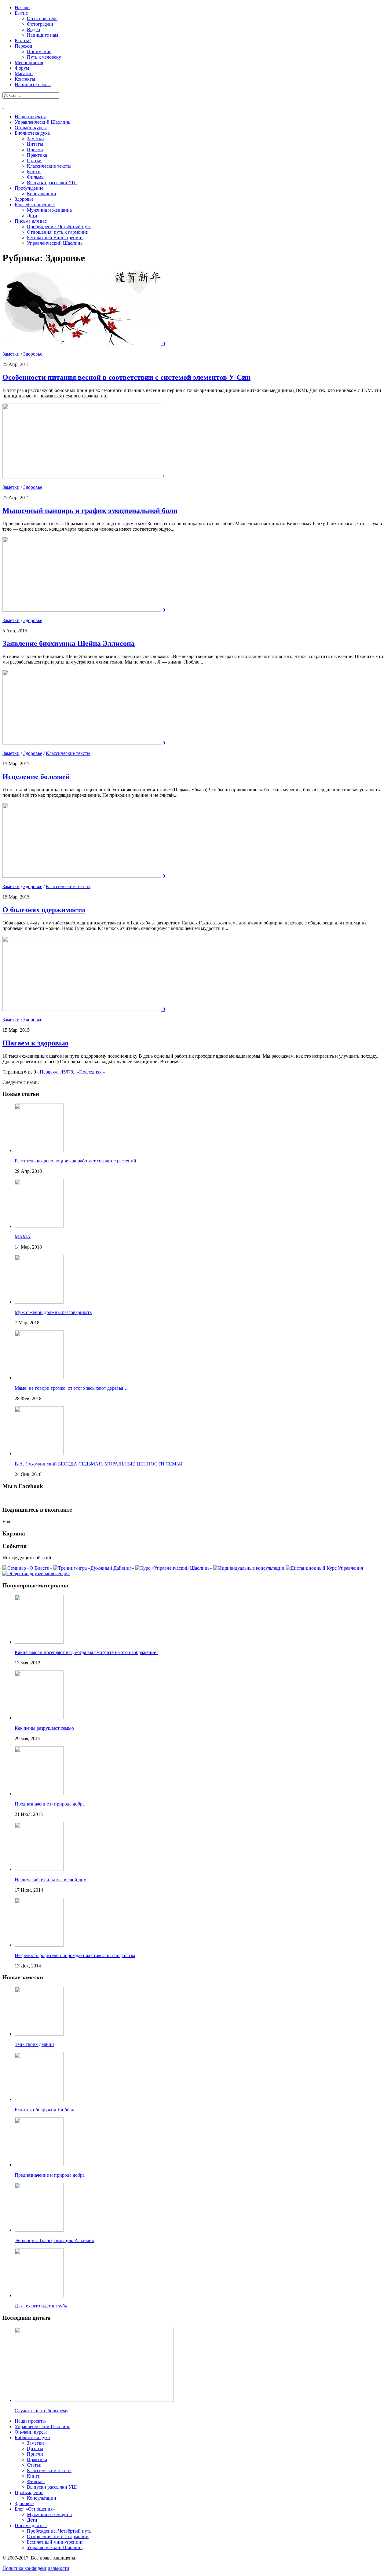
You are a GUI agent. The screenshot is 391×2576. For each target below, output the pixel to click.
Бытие (21, 13)
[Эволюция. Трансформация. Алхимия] (39, 2230)
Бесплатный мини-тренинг (55, 238)
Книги (34, 172)
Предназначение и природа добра (50, 1804)
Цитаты (35, 144)
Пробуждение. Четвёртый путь (59, 227)
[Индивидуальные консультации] (249, 1568)
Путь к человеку (44, 57)
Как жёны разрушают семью (44, 1728)
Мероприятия (29, 62)
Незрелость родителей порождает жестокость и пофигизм (75, 1955)
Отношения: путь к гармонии (58, 232)
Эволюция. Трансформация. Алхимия (54, 2240)
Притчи (35, 150)
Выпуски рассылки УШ (52, 183)
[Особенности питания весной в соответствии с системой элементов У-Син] (82, 344)
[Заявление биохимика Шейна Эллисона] (82, 610)
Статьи (34, 161)
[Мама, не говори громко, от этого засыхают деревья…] (39, 1378)
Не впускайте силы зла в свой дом (51, 1880)
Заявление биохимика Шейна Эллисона (69, 643)
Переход (23, 46)
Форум (22, 68)
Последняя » (92, 1072)
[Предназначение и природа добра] (39, 1793)
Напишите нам (42, 35)
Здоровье (24, 199)
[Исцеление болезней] (82, 743)
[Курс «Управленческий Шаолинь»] (174, 1568)
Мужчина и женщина (49, 210)
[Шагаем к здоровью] (82, 1009)
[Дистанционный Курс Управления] (324, 1568)
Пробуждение (29, 188)
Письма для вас (31, 221)
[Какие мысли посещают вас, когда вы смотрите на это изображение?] (39, 1642)
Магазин (24, 73)
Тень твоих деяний (34, 2044)
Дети (32, 216)
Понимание (39, 51)
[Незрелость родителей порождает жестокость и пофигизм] (39, 1945)
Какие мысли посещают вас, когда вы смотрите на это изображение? (86, 1652)
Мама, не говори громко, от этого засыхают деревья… (71, 1388)
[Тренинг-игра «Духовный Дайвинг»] (94, 1568)
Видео (33, 29)
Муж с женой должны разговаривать (53, 1312)
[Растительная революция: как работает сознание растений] (39, 1150)
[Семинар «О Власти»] (27, 1568)
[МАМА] (39, 1226)
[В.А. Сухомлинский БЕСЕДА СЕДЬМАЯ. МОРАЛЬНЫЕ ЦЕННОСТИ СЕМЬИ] (39, 1453)
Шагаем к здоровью (35, 1043)
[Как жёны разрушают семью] (39, 1718)
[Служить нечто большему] (94, 2400)
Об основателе (42, 18)
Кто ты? (23, 40)
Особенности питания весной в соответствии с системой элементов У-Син (126, 377)
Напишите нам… (33, 84)
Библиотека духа (32, 133)
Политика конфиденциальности (36, 2568)
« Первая (45, 1072)
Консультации (42, 194)
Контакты (25, 79)
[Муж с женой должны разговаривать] (39, 1302)
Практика (37, 155)
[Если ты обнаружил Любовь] (39, 2099)
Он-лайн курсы (31, 128)
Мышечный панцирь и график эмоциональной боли (90, 510)
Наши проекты (30, 117)
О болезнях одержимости (44, 910)
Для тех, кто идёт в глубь (41, 2306)
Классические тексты (49, 166)
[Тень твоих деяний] (39, 2034)
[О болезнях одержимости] (82, 876)
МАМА (23, 1237)
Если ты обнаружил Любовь (44, 2110)
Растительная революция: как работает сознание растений (75, 1161)
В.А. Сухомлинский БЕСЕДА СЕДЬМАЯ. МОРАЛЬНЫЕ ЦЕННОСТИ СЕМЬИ (99, 1464)
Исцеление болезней (36, 777)
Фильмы (36, 177)
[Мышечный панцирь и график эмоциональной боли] (82, 477)
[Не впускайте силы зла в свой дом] (39, 1869)
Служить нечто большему (42, 2411)
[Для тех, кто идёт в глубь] (39, 2295)
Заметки (35, 139)
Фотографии (40, 24)
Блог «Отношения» (35, 205)
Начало (22, 7)
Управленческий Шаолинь (42, 122)
